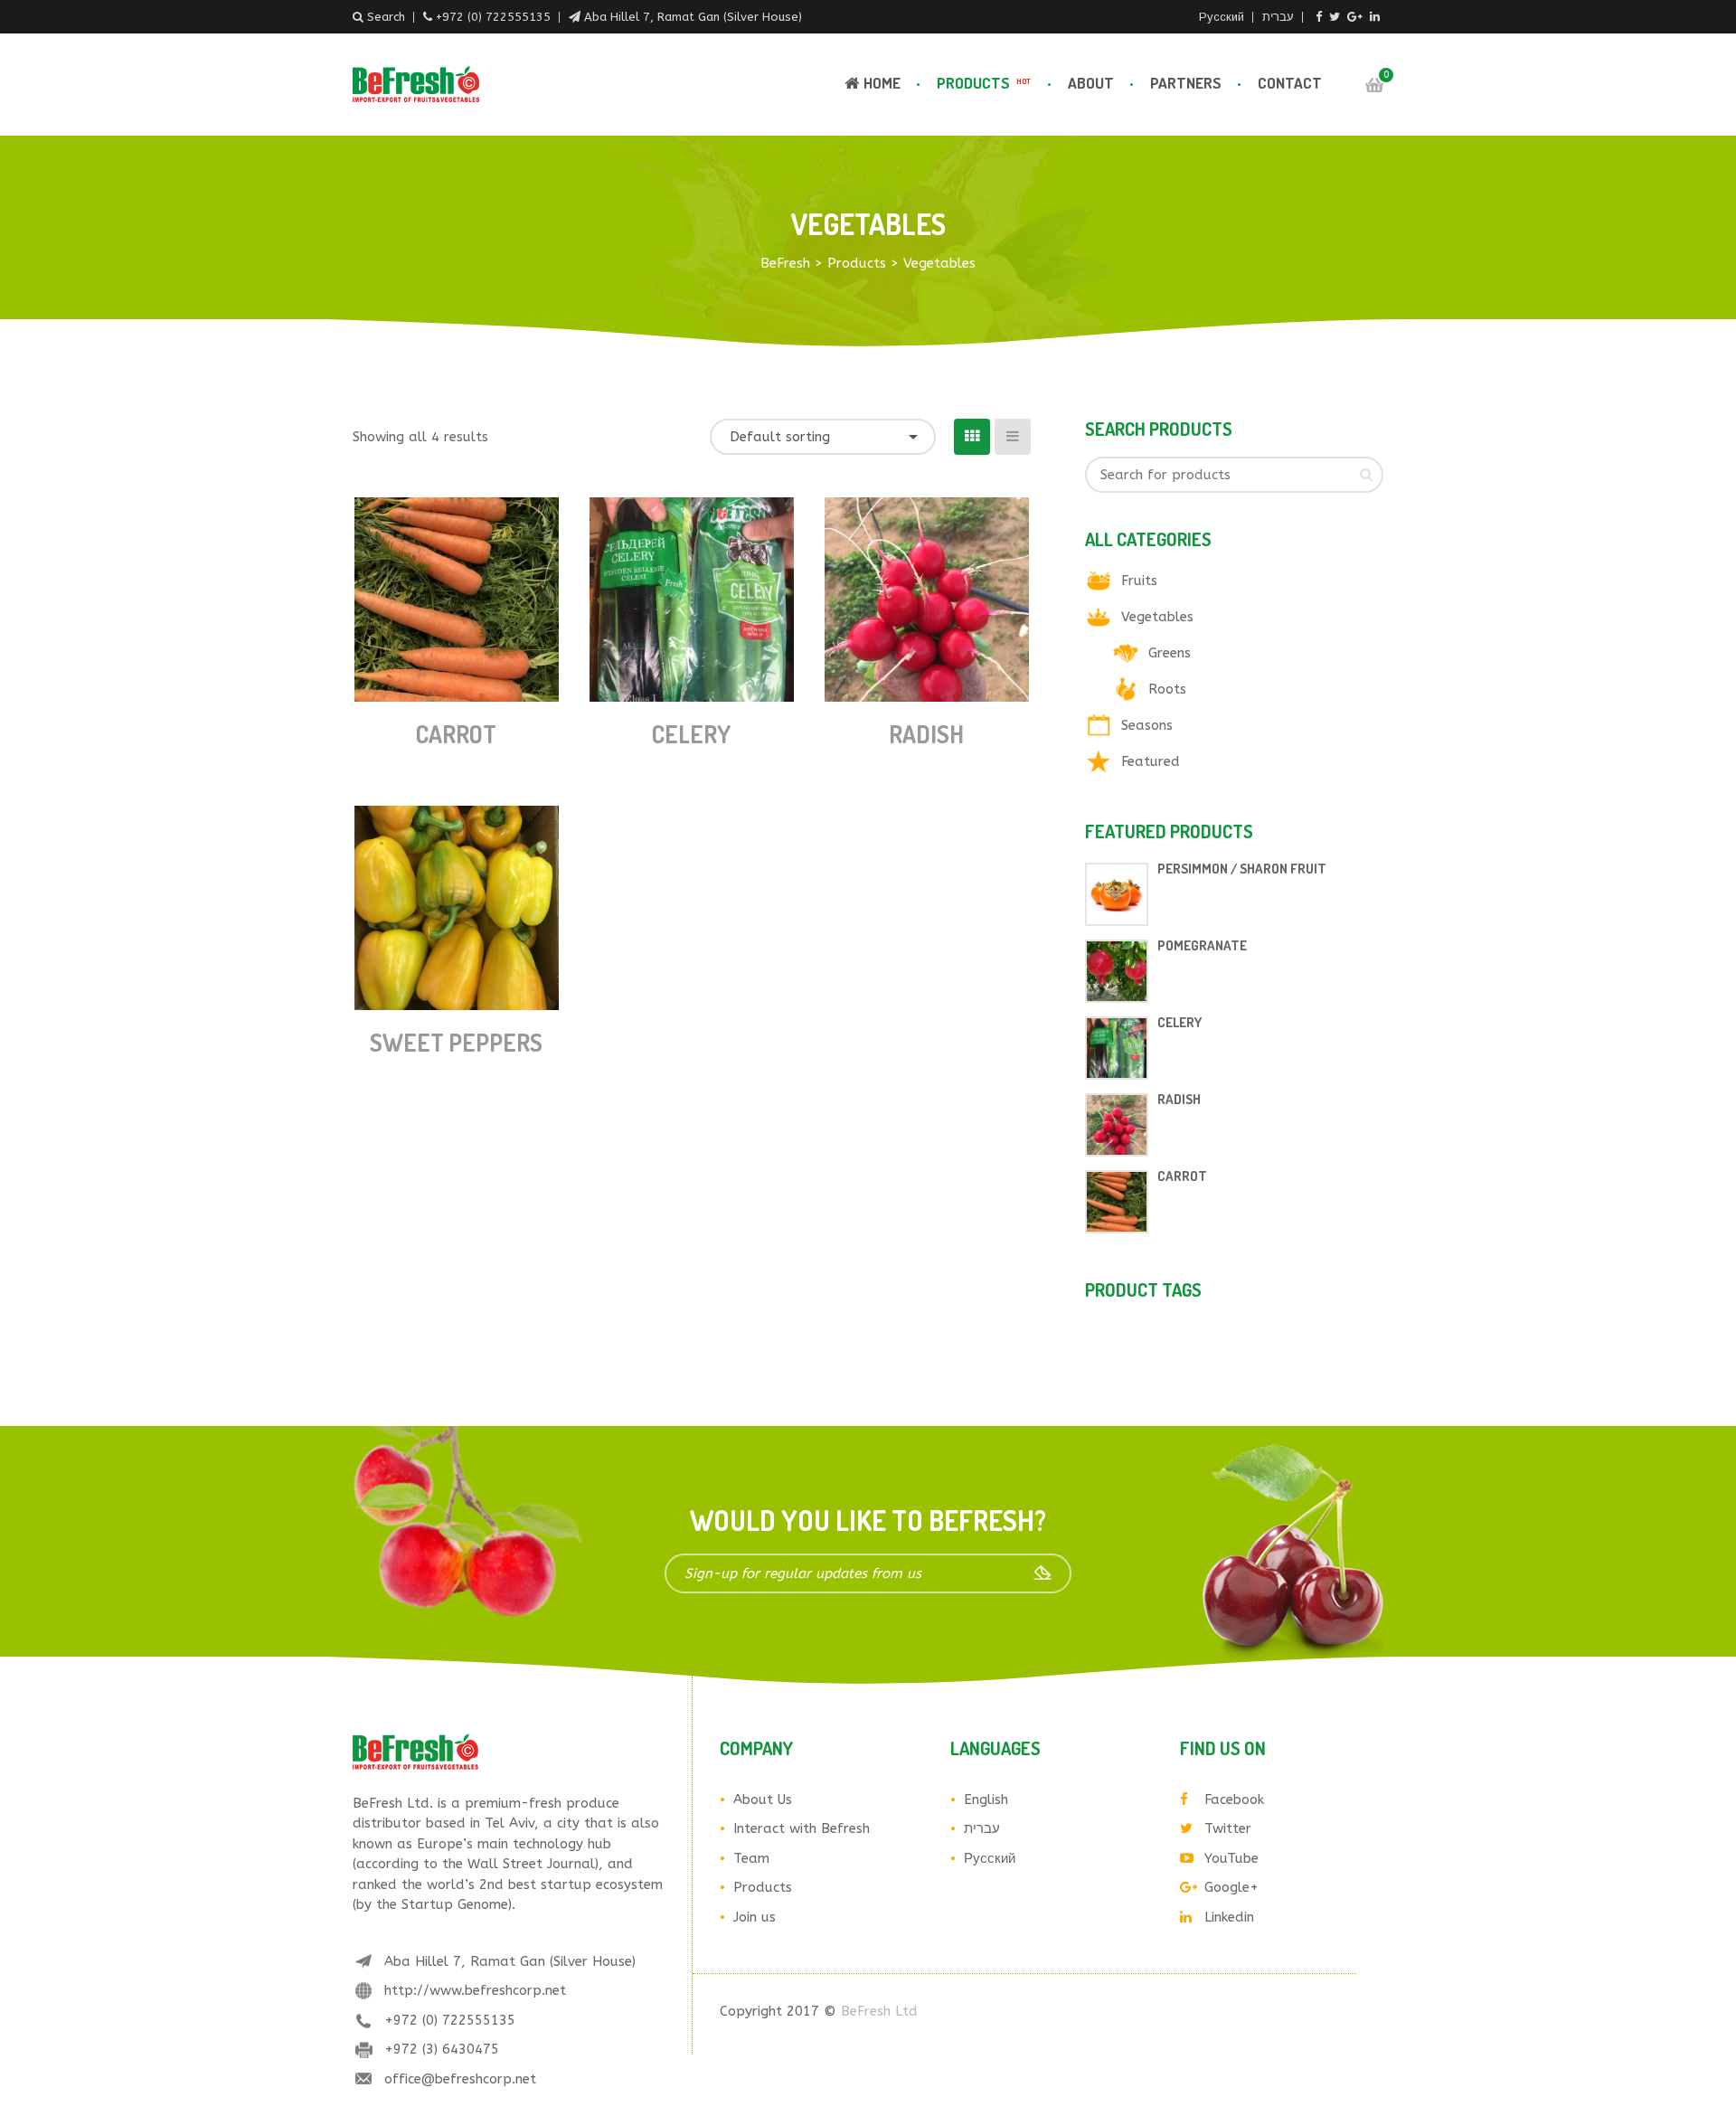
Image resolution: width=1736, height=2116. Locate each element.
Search (384, 17)
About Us (763, 1800)
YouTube (1231, 1858)
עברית (1278, 17)
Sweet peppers (456, 1042)
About (1091, 83)
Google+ (1231, 1887)
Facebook (1234, 1800)
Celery (691, 734)
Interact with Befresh (802, 1828)
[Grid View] (972, 437)
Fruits (1139, 581)
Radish (926, 734)
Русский (1222, 17)
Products (984, 83)
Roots (1167, 689)
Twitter (1228, 1828)
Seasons (1147, 725)
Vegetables (1157, 617)
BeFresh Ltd (879, 2011)
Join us (755, 1917)
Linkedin (1229, 1917)
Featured (1151, 761)
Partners (1186, 83)
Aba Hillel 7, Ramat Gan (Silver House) (691, 17)
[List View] (1013, 437)
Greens (1170, 653)
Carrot (456, 734)
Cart (1374, 85)
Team (751, 1858)
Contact (1290, 83)
